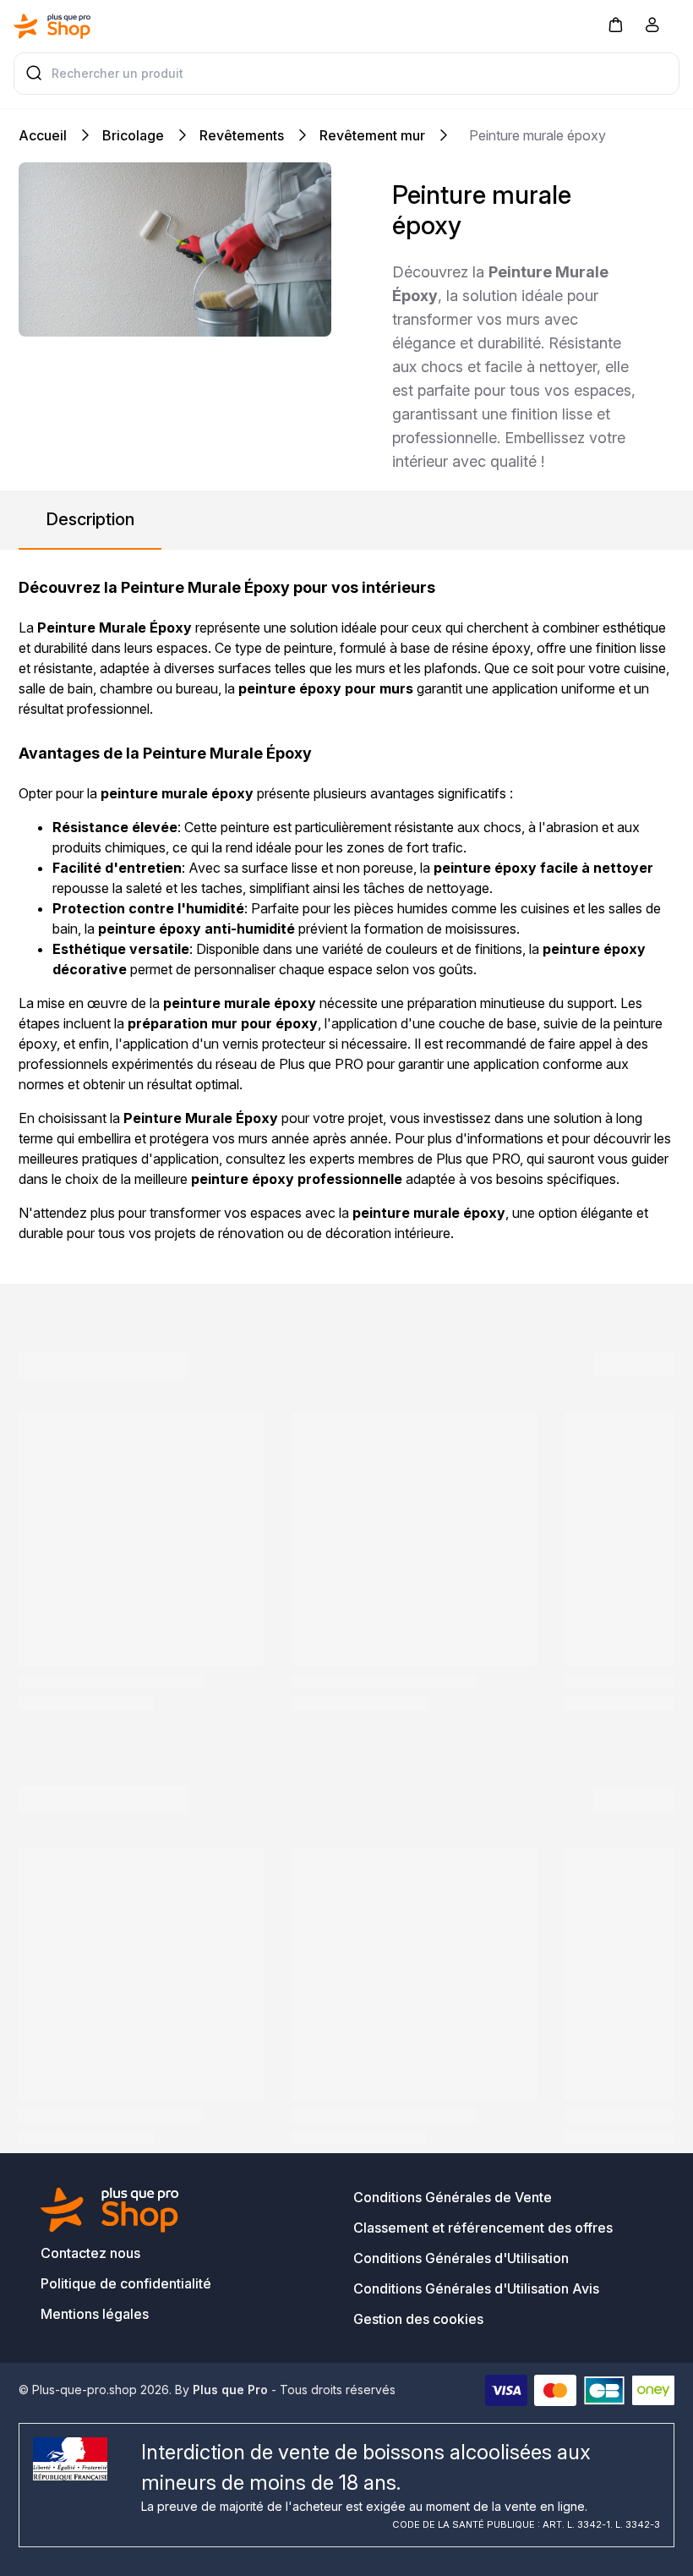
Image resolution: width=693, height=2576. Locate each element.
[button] (615, 24)
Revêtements (242, 135)
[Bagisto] (52, 26)
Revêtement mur (372, 135)
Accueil (43, 135)
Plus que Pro (230, 2390)
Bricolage (133, 135)
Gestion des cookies (418, 2319)
